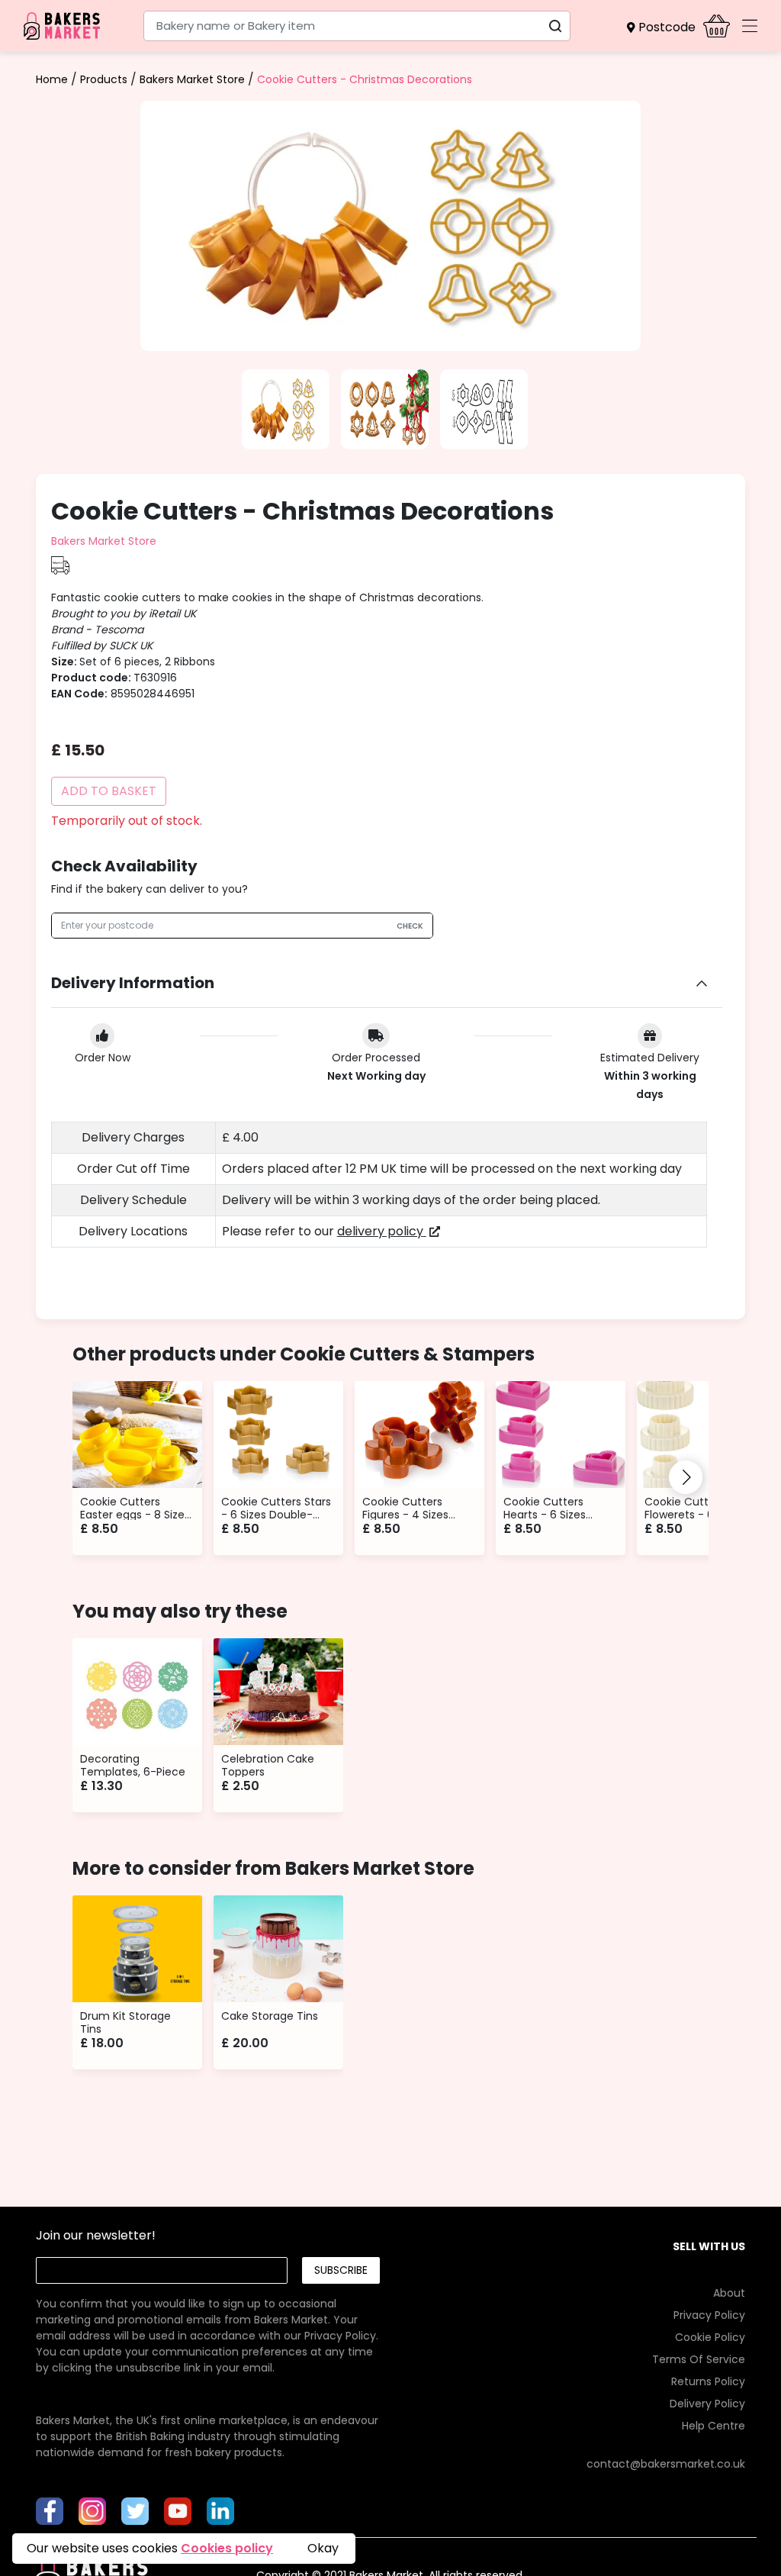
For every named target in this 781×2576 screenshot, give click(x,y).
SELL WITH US (709, 2246)
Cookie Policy (710, 2337)
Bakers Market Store (192, 79)
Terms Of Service (699, 2359)
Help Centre (714, 2426)
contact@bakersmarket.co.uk (666, 2464)
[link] (207, 2320)
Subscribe (341, 2270)
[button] (665, 27)
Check (410, 926)
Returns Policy (708, 2381)
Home (52, 79)
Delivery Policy (707, 2404)
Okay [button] (323, 2548)
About (729, 2293)
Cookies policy (227, 2548)
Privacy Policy (340, 2336)
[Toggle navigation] (750, 26)
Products (104, 79)
